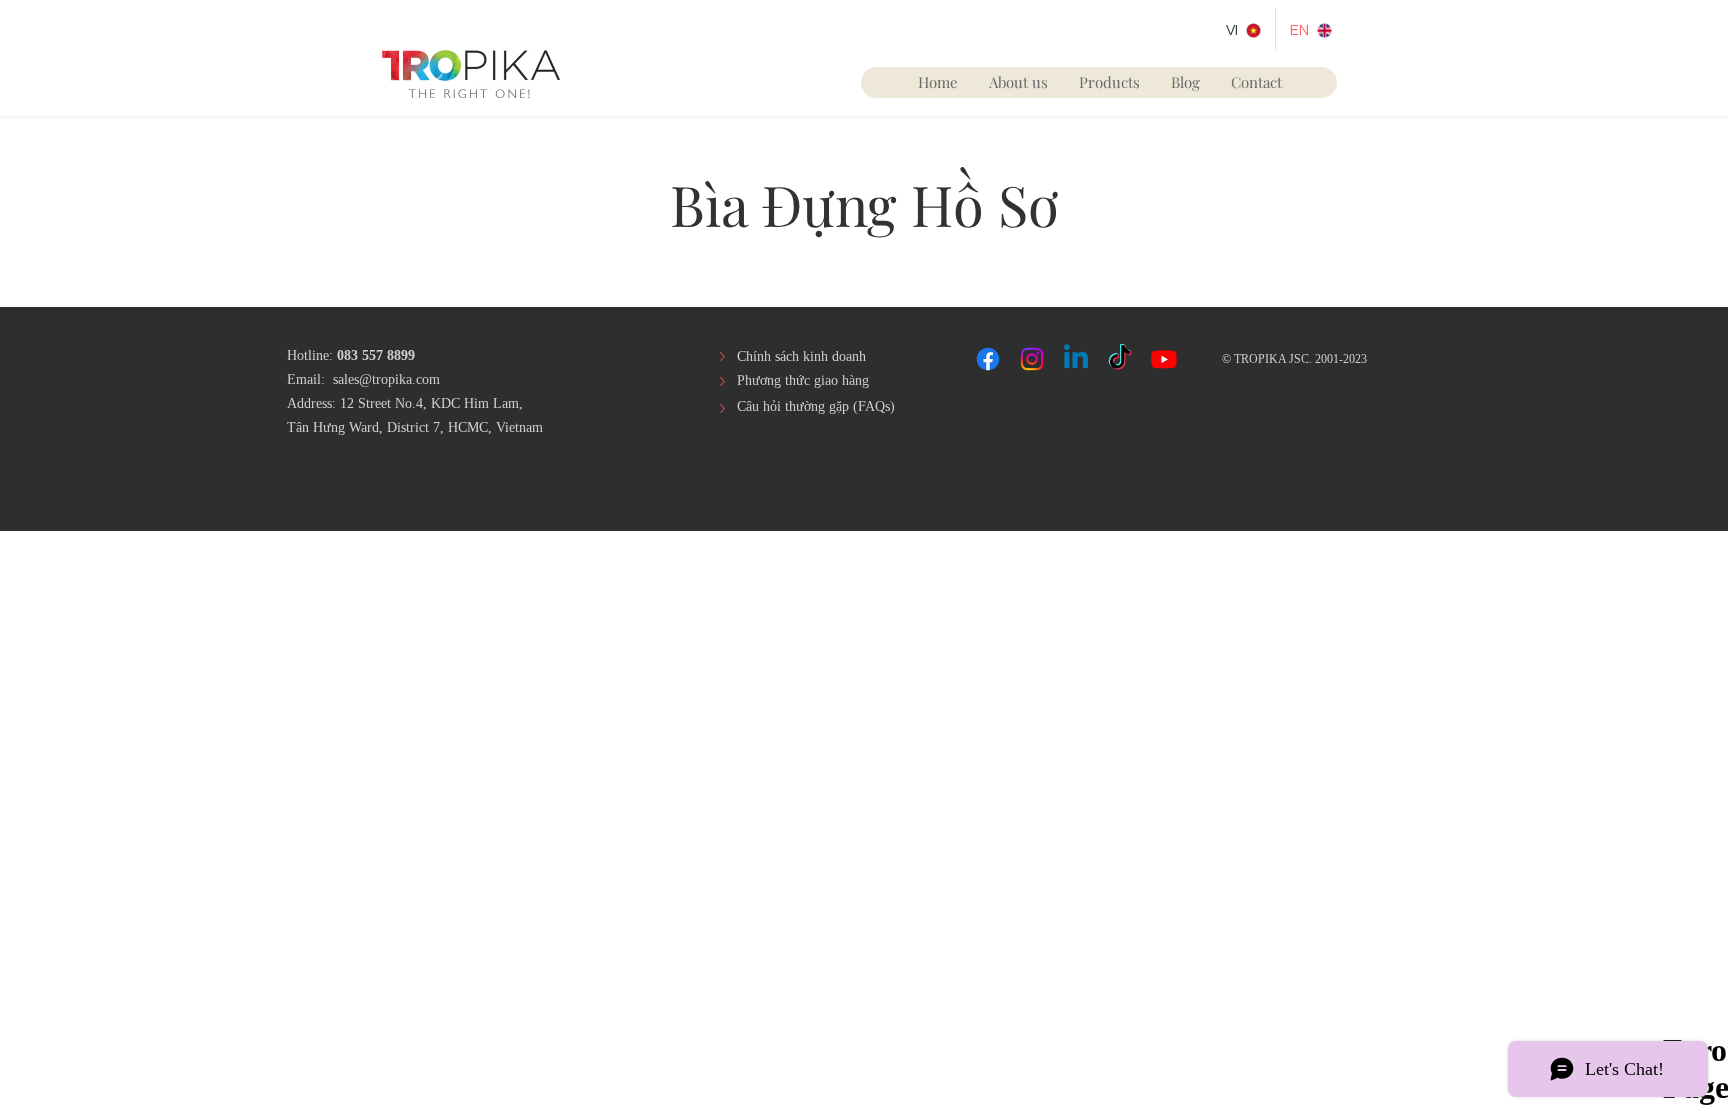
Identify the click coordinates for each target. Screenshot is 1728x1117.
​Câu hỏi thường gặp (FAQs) (816, 406)
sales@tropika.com (386, 379)
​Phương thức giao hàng (803, 380)
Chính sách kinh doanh (801, 356)
